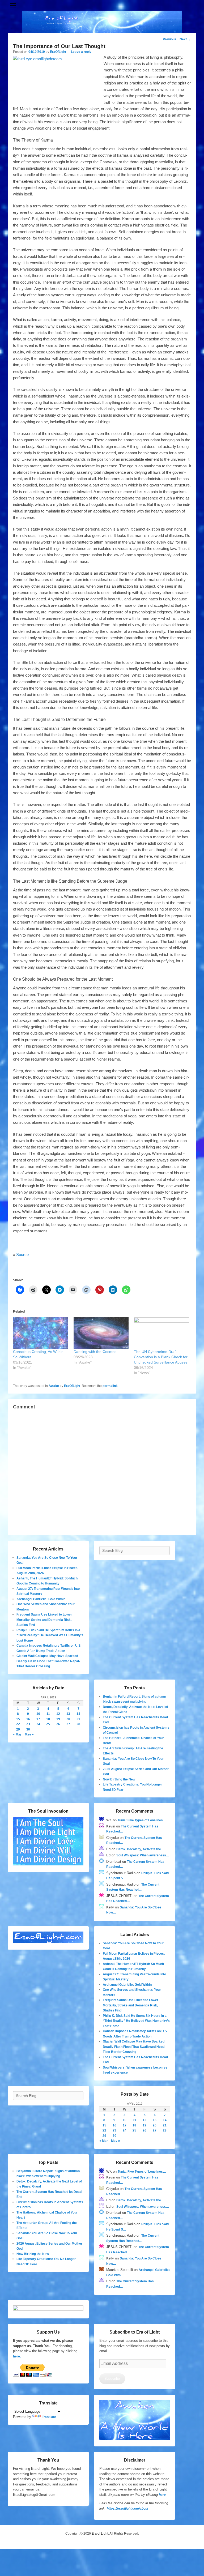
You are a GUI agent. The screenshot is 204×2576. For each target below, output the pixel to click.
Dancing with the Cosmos (95, 1352)
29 (18, 1729)
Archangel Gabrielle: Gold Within (41, 1599)
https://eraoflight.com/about (127, 2509)
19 (58, 1719)
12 (58, 1714)
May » (29, 1735)
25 (48, 1724)
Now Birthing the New (119, 1779)
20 (68, 1719)
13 (68, 1714)
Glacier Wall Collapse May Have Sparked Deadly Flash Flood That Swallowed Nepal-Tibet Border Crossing (48, 1661)
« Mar (17, 1735)
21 (78, 1719)
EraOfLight (58, 52)
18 (48, 1719)
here (162, 2495)
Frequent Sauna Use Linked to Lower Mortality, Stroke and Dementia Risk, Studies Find (44, 1620)
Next (185, 39)
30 (28, 1729)
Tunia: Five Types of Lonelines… (142, 1820)
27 (68, 1724)
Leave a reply (81, 52)
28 (78, 1724)
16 (28, 1719)
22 (18, 1724)
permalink (110, 1386)
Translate (49, 2417)
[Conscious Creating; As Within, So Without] (41, 1333)
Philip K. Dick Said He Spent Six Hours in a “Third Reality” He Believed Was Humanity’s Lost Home (50, 1635)
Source (22, 1255)
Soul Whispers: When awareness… (143, 1855)
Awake (54, 1386)
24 (38, 1724)
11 (48, 1714)
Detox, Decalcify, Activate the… (140, 1849)
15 (18, 1719)
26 (58, 1724)
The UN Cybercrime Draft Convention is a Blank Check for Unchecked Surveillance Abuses (161, 1357)
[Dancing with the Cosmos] (101, 1333)
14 (78, 1714)
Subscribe (112, 2379)
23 (28, 1724)
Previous (168, 39)
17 (38, 1719)
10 (38, 1714)
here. (17, 2356)
